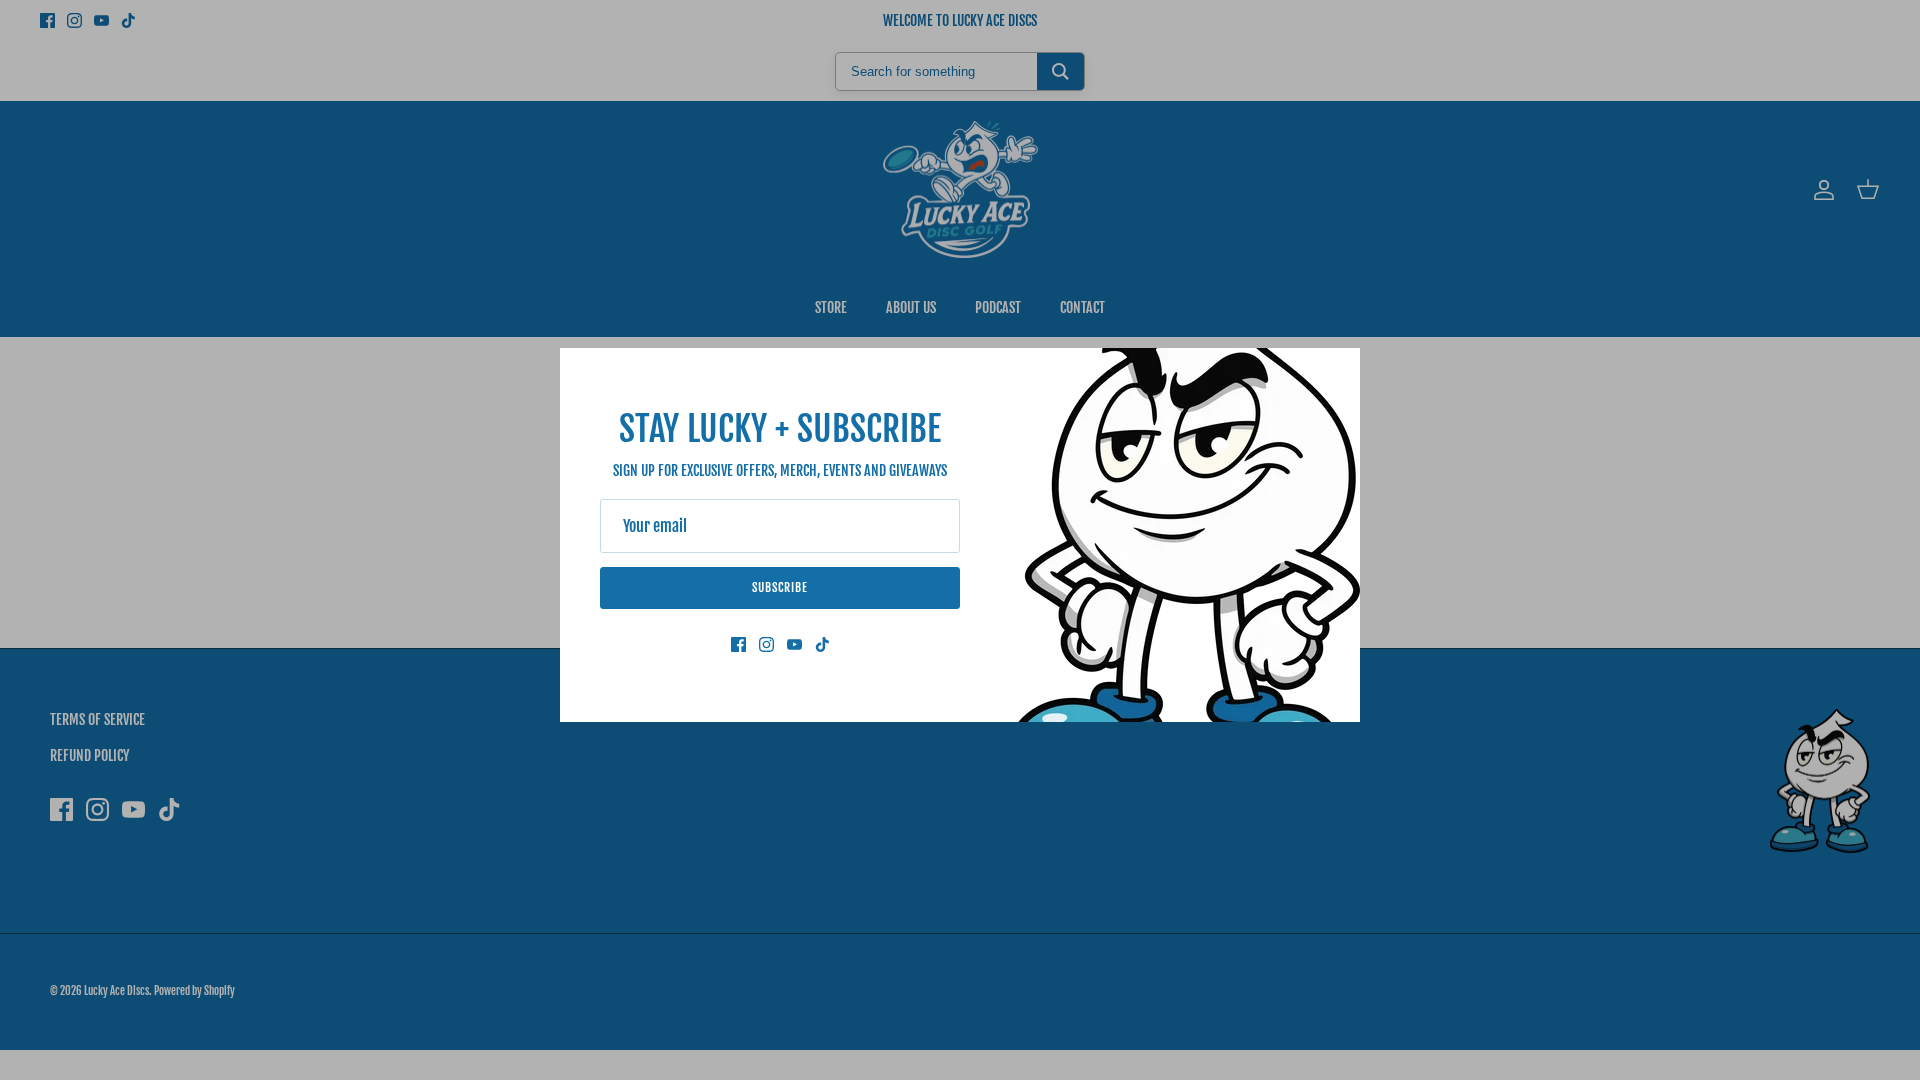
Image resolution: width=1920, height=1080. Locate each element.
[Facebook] (738, 644)
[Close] (1335, 373)
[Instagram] (766, 644)
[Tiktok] (822, 644)
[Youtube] (794, 644)
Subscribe (780, 587)
